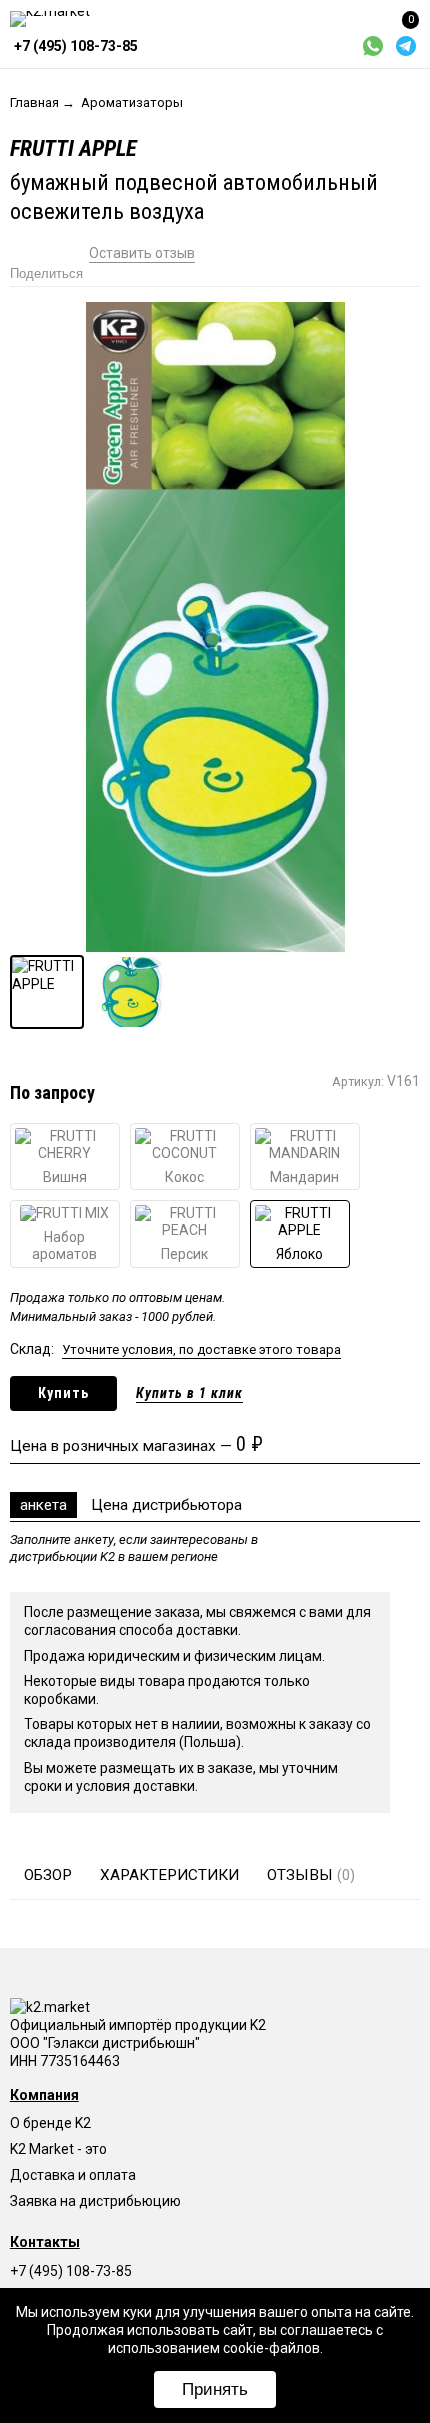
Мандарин (304, 1177)
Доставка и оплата (73, 2175)
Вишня (65, 1177)
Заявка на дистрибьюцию (95, 2201)
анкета (43, 1505)
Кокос (184, 1177)
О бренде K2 (50, 2123)
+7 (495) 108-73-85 (71, 2271)
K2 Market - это (58, 2149)
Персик (184, 1254)
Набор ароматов (64, 1245)
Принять (215, 2389)
